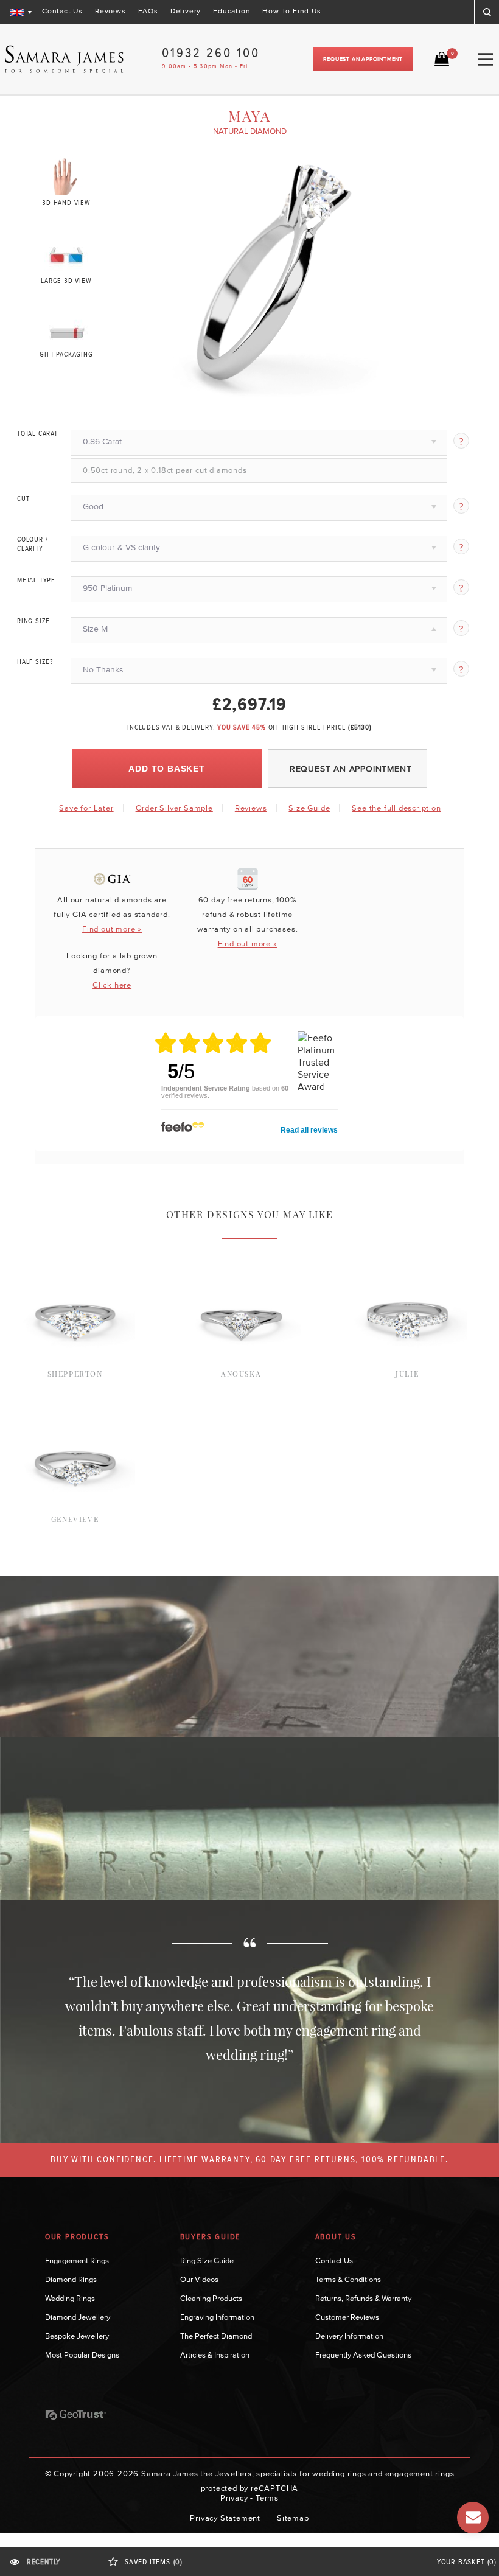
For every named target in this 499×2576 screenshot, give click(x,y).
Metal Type (36, 581)
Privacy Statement (225, 2518)
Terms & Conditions (348, 2279)
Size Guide (309, 808)
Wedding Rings (70, 2298)
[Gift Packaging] (67, 330)
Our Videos (199, 2279)
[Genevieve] (75, 1400)
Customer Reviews (347, 2317)
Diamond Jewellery (78, 2317)
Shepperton (75, 1374)
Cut (23, 499)
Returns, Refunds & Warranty (363, 2298)
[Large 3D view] (67, 253)
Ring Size (33, 621)
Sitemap (293, 2518)
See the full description (396, 808)
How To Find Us (291, 11)
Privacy (234, 2498)
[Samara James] (65, 59)
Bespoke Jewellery (77, 2336)
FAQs (148, 11)
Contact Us (62, 11)
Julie (407, 1374)
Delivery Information (349, 2336)
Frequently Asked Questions (363, 2355)
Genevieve (75, 1519)
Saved (154, 2562)
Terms (267, 2498)
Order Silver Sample (174, 808)
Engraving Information (217, 2317)
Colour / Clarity (32, 544)
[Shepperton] (75, 1254)
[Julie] (407, 1254)
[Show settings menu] (377, 389)
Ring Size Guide (207, 2260)
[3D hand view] (67, 176)
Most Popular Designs (82, 2355)
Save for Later (86, 808)
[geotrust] (75, 2415)
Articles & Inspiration (215, 2355)
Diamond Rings (71, 2279)
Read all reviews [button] (309, 1130)
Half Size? (35, 662)
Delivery (186, 11)
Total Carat (37, 434)
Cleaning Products (211, 2298)
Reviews (110, 11)
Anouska (241, 1374)
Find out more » (112, 929)
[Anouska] (241, 1254)
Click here (112, 985)
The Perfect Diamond (216, 2336)
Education (232, 11)
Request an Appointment (363, 59)
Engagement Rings (77, 2260)
